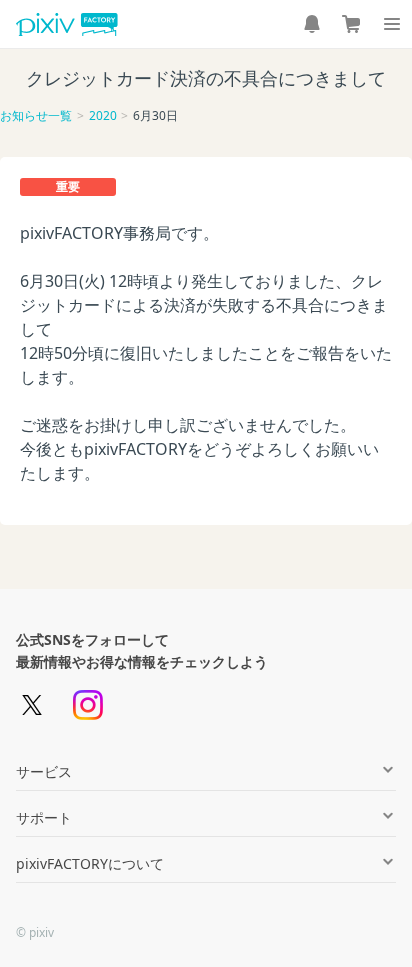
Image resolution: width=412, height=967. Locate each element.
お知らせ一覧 (36, 115)
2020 (103, 115)
